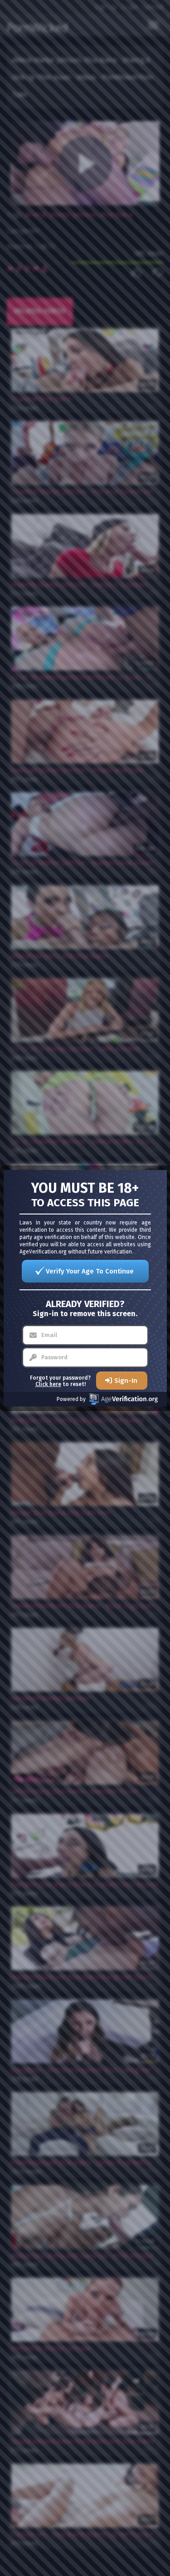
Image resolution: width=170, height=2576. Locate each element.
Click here (48, 1384)
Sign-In (126, 1381)
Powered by (71, 1399)
